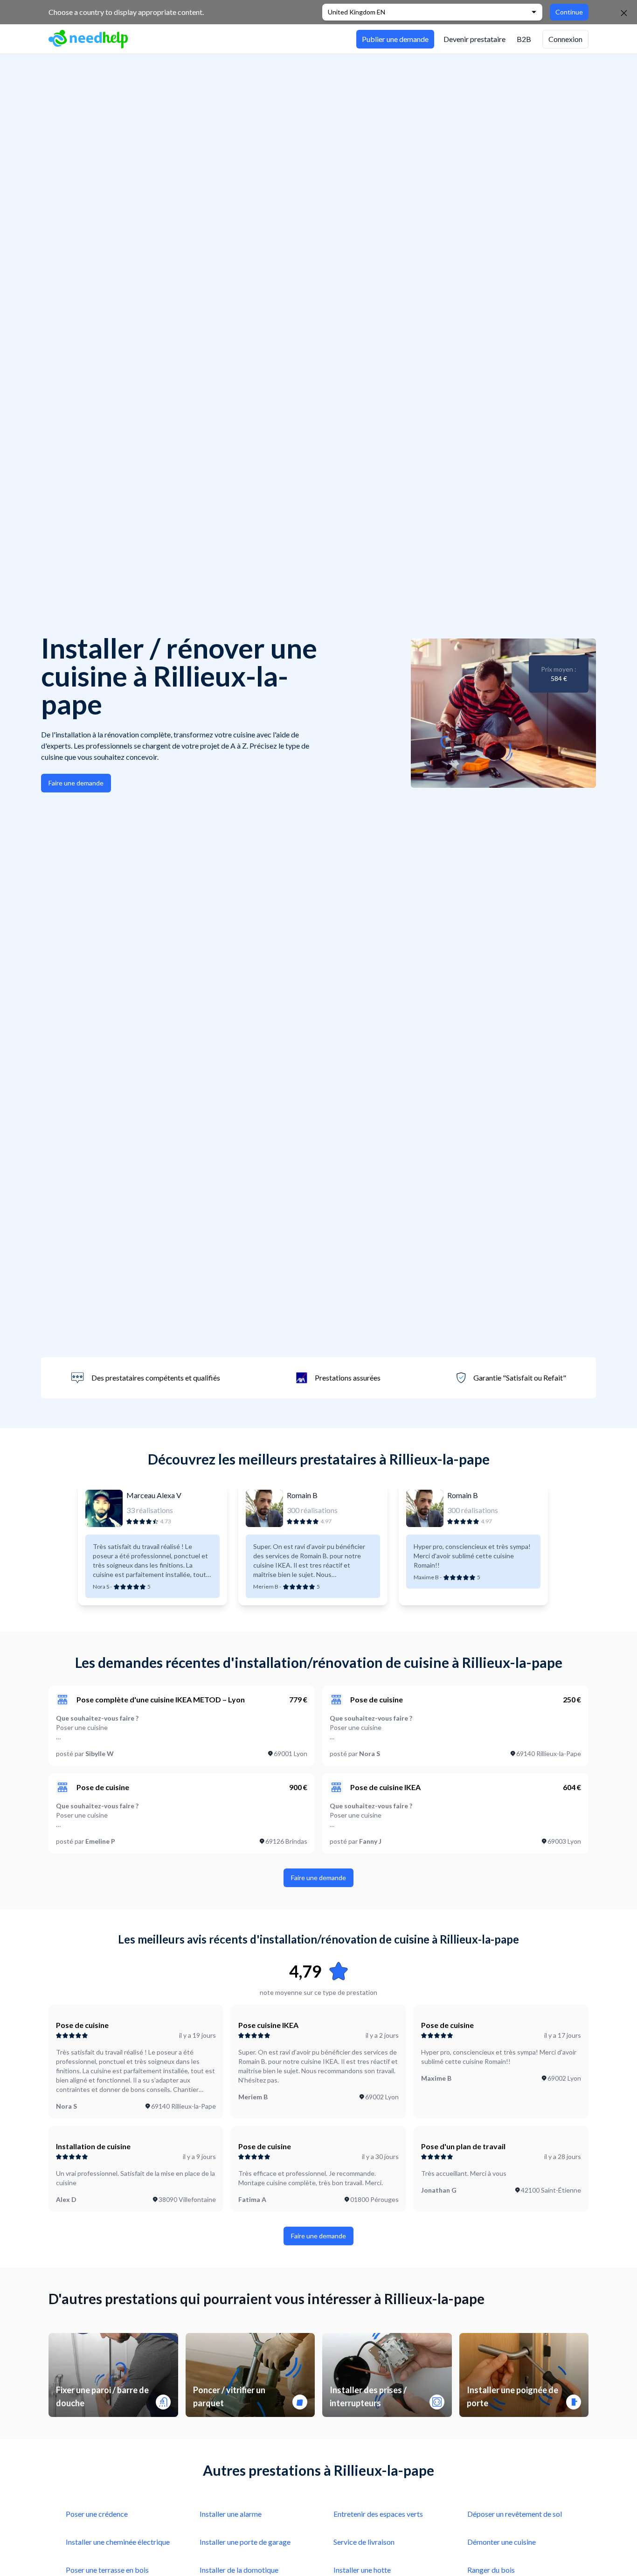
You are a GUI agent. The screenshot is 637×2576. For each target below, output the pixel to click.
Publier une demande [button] (395, 39)
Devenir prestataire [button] (474, 39)
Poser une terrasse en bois (107, 2570)
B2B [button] (524, 39)
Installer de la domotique (239, 2570)
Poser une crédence (97, 2514)
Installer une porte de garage (245, 2542)
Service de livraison (364, 2542)
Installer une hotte (362, 2570)
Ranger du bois (491, 2570)
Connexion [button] (565, 39)
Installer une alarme (231, 2514)
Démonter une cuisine (502, 2542)
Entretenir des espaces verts (378, 2514)
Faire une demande (76, 783)
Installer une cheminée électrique (118, 2542)
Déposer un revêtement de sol (515, 2514)
